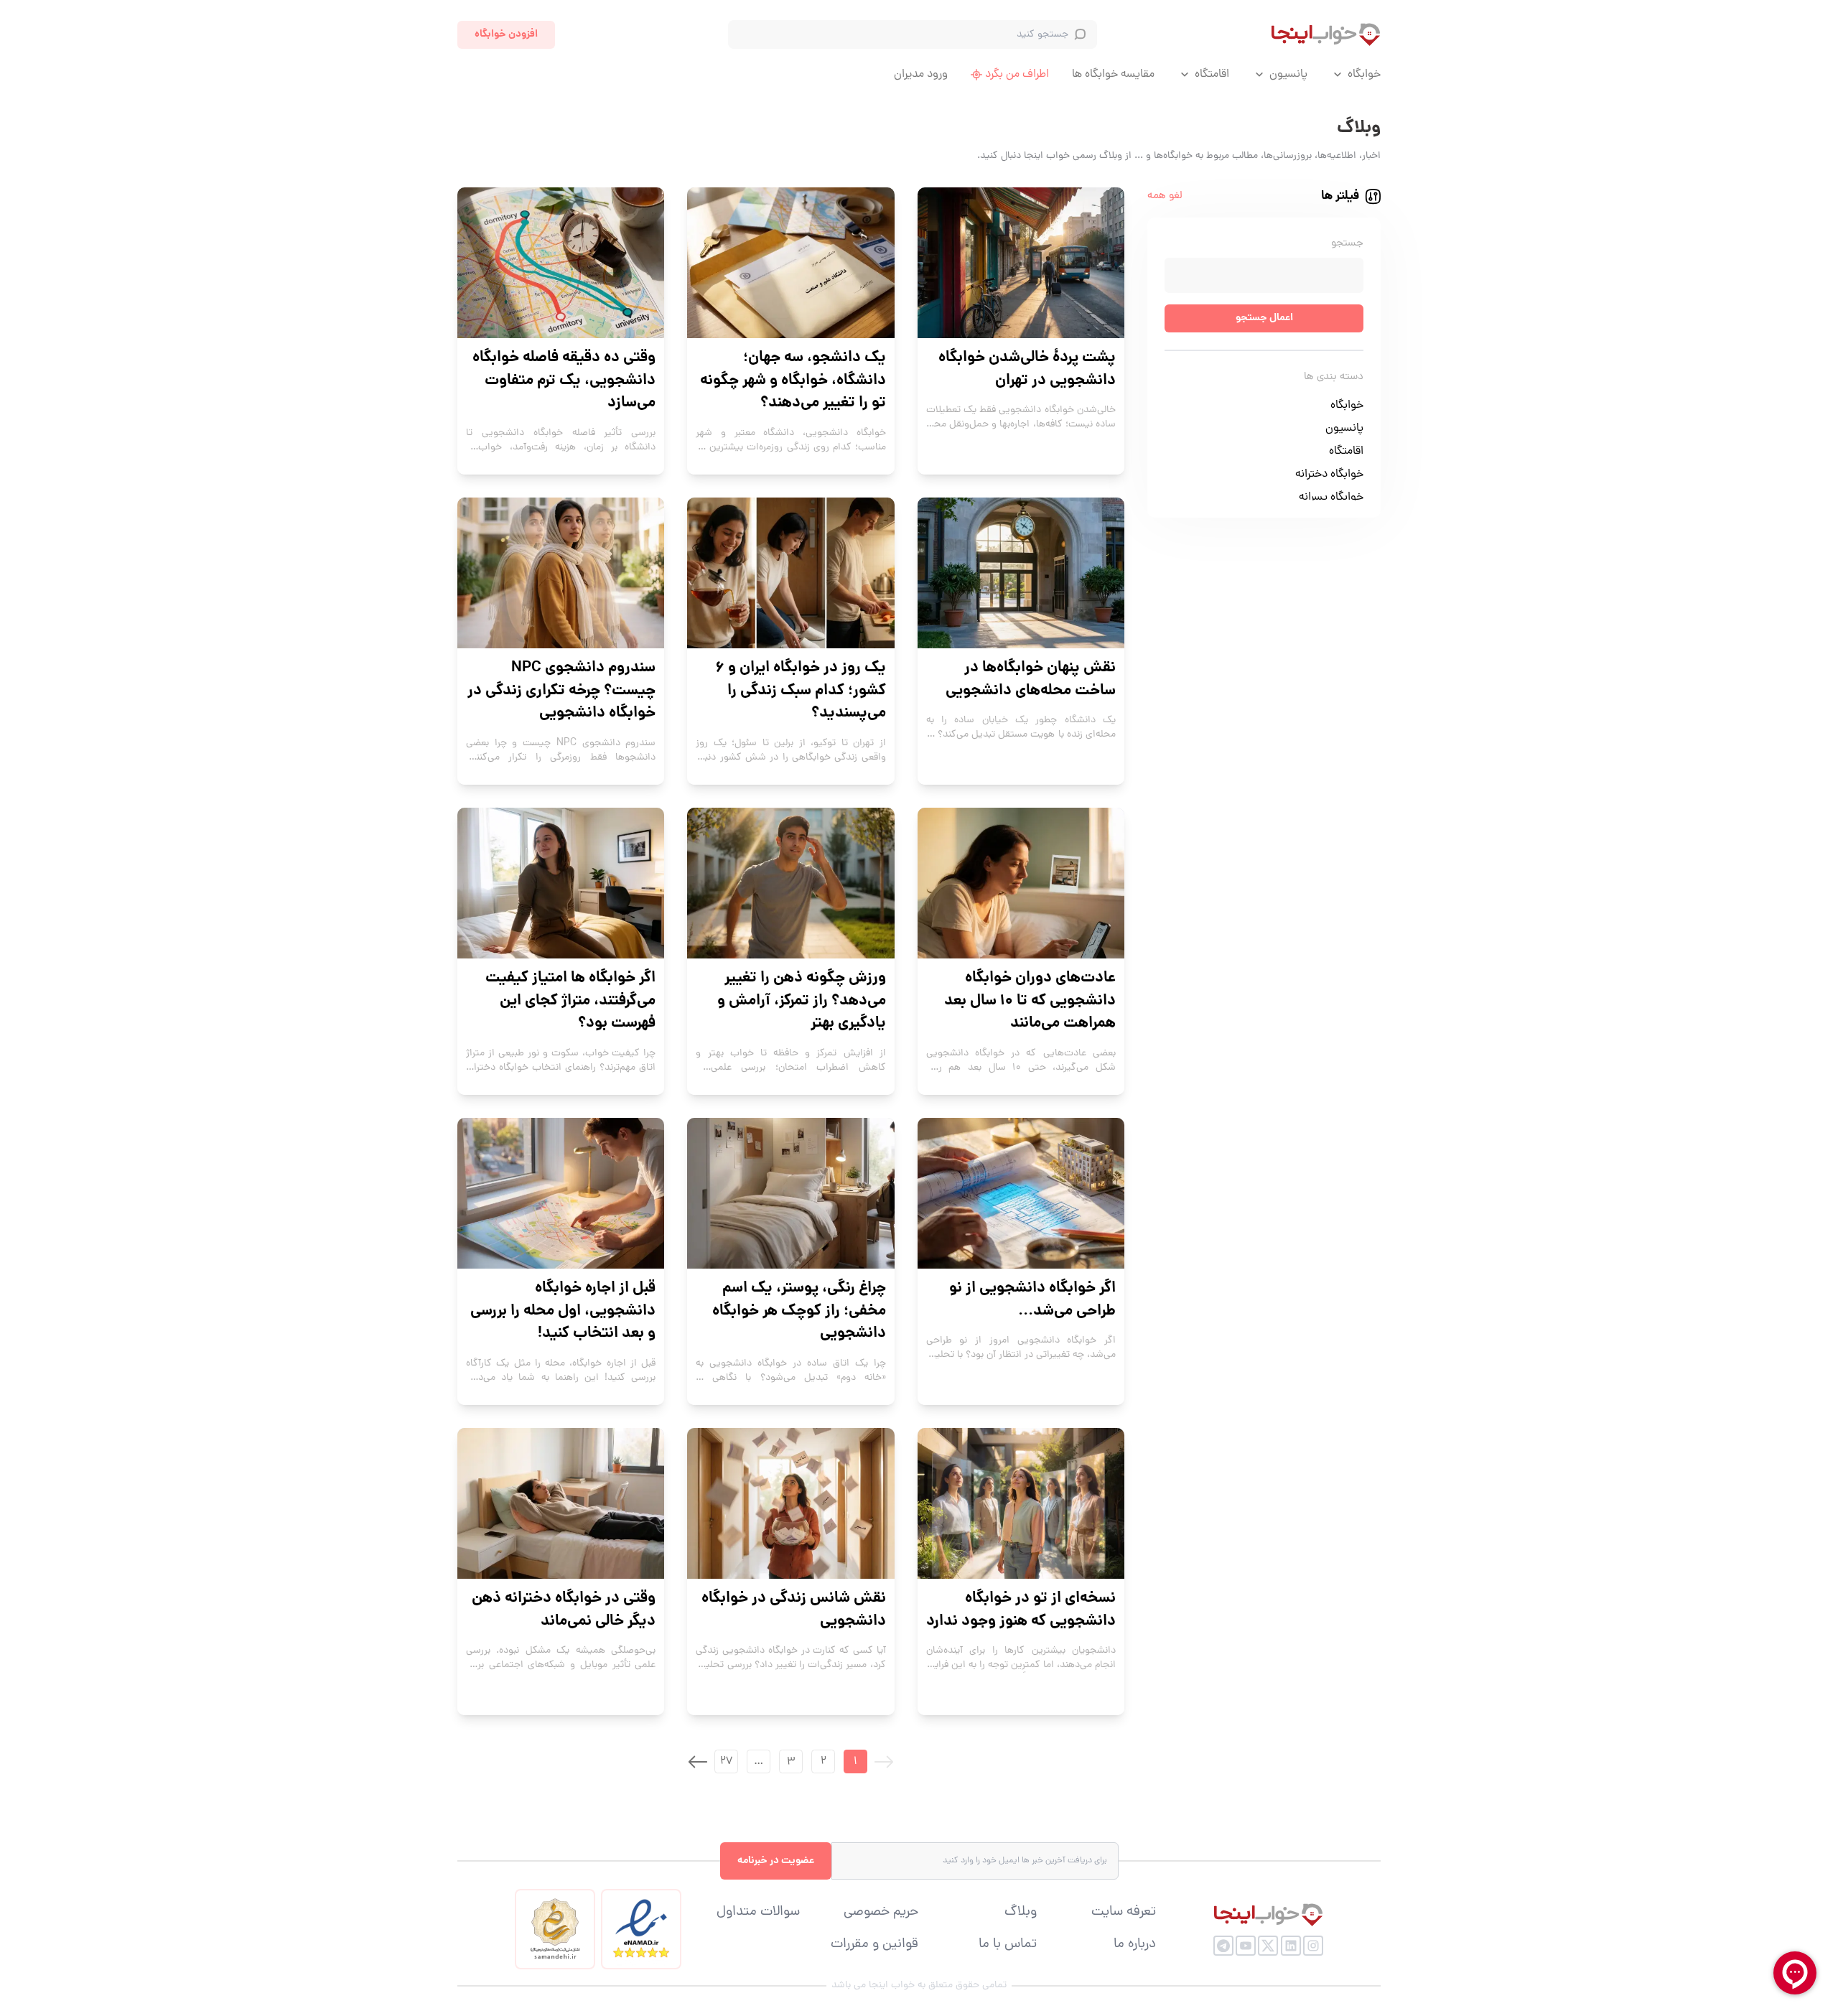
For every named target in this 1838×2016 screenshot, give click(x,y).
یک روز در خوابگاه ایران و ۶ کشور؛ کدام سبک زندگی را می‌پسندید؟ (801, 691)
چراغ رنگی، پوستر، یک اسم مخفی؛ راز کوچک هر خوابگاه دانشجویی (799, 1311)
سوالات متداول (758, 1913)
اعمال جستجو (1264, 318)
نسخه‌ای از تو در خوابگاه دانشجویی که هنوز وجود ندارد (1021, 1610)
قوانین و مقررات (874, 1945)
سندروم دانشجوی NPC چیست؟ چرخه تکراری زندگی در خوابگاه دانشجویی (561, 691)
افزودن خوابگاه (506, 34)
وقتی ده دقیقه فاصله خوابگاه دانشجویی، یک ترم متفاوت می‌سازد (564, 381)
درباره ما (1135, 1945)
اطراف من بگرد (1017, 75)
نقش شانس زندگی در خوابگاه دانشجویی (793, 1610)
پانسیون (1288, 75)
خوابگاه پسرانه (1331, 498)
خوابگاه (1364, 75)
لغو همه (1165, 196)
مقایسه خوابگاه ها (1113, 75)
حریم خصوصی (881, 1913)
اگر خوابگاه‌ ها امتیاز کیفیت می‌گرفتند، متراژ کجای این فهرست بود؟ (570, 1001)
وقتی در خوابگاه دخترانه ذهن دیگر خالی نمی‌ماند (564, 1610)
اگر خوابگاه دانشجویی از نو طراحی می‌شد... (1032, 1300)
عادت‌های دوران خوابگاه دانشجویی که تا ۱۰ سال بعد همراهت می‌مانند (1030, 1001)
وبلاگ (1021, 1913)
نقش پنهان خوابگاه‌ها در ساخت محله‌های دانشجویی (1031, 680)
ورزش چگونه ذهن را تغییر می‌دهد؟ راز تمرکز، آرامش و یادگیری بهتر (801, 1001)
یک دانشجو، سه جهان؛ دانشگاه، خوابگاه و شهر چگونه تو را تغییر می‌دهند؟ (793, 381)
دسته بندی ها (1334, 377)
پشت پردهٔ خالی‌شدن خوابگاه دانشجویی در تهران (1027, 369)
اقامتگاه (1212, 75)
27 (726, 1762)
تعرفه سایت (1124, 1913)
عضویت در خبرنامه (776, 1861)
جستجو (1347, 244)
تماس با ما (1008, 1945)
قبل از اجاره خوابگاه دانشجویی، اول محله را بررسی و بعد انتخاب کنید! (563, 1311)
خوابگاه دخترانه (1329, 475)
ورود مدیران (921, 75)
